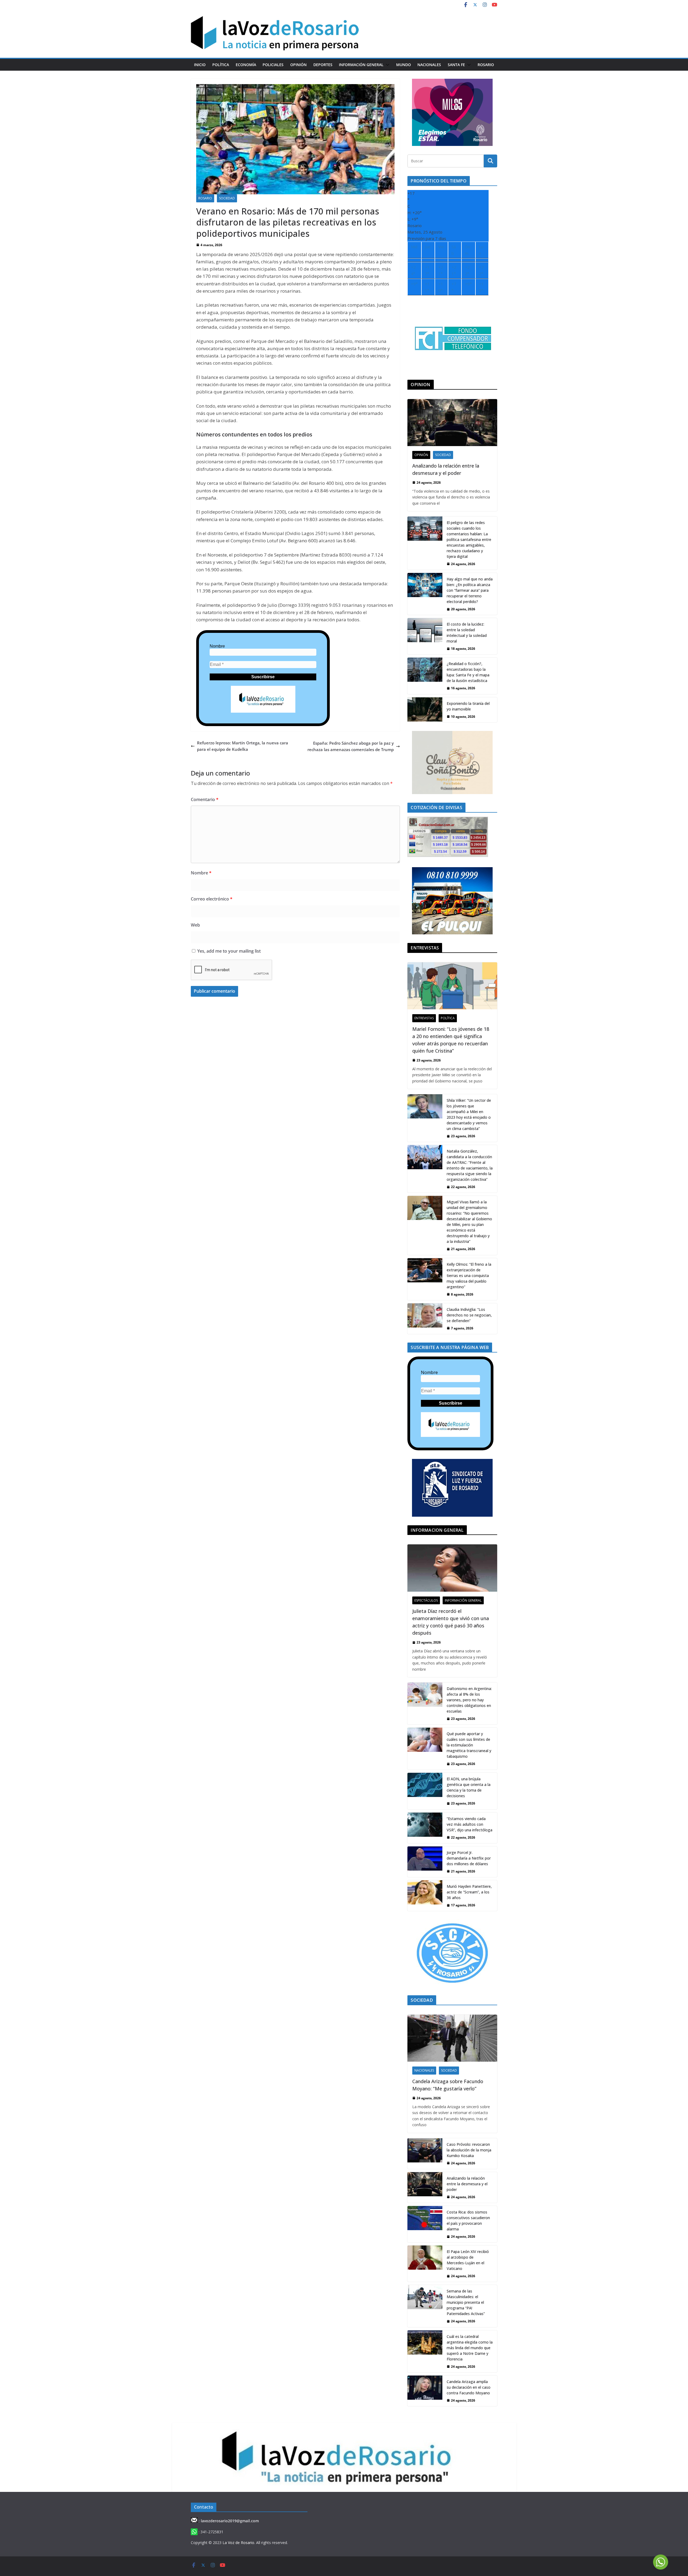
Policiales (273, 65)
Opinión (298, 65)
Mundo (404, 65)
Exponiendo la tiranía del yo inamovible (468, 706)
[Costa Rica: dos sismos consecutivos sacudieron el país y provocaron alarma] (425, 2224)
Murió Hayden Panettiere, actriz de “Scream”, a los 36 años (469, 1892)
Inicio (200, 65)
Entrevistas (424, 1018)
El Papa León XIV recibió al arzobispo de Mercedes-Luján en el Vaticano (468, 2260)
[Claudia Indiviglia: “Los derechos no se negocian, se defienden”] (425, 1319)
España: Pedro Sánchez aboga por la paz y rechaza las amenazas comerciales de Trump (351, 746)
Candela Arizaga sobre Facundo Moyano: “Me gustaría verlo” (448, 2085)
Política (221, 65)
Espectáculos (426, 1600)
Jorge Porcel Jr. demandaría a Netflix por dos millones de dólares (469, 1858)
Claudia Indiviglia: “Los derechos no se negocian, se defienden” (469, 1315)
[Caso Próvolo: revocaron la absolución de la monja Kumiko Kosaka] (425, 2154)
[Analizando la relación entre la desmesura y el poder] (452, 423)
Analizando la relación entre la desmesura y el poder (446, 469)
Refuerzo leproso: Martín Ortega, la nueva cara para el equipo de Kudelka (243, 746)
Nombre (217, 646)
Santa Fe (456, 65)
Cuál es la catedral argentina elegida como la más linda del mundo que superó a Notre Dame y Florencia (470, 2348)
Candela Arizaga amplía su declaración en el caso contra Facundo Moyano (469, 2387)
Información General (361, 65)
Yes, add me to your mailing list (228, 951)
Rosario (486, 65)
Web (195, 925)
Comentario (205, 799)
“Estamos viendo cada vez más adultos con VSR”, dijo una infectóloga (470, 1824)
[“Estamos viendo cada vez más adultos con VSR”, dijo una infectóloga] (425, 1828)
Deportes (323, 65)
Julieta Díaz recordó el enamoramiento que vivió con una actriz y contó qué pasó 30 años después (451, 1622)
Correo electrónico (212, 899)
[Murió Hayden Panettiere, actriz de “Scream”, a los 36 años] (425, 1896)
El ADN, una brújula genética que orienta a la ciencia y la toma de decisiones (469, 1787)
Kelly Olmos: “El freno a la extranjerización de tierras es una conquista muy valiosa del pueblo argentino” (469, 1276)
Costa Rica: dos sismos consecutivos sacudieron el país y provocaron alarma (468, 2220)
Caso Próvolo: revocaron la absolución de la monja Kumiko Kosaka (469, 2150)
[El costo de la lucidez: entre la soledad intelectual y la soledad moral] (425, 636)
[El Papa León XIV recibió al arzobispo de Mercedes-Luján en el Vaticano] (425, 2264)
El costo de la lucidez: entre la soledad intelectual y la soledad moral (467, 633)
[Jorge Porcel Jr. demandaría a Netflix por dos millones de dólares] (425, 1862)
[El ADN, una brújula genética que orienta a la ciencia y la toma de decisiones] (425, 1791)
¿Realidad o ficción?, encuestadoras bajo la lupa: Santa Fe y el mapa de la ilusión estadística (468, 672)
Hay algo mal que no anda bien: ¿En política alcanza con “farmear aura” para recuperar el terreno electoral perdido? (470, 590)
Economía (246, 65)
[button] (386, 65)
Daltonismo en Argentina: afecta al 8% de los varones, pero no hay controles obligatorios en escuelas (469, 1700)
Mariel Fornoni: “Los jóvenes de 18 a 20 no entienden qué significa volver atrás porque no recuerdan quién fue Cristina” (451, 1040)
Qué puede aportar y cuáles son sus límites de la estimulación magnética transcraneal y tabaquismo (469, 1745)
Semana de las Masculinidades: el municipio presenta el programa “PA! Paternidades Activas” (466, 2302)
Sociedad (227, 198)
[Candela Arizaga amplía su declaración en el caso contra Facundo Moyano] (425, 2391)
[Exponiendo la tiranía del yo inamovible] (425, 710)
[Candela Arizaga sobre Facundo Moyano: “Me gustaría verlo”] (452, 2038)
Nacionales (429, 65)
